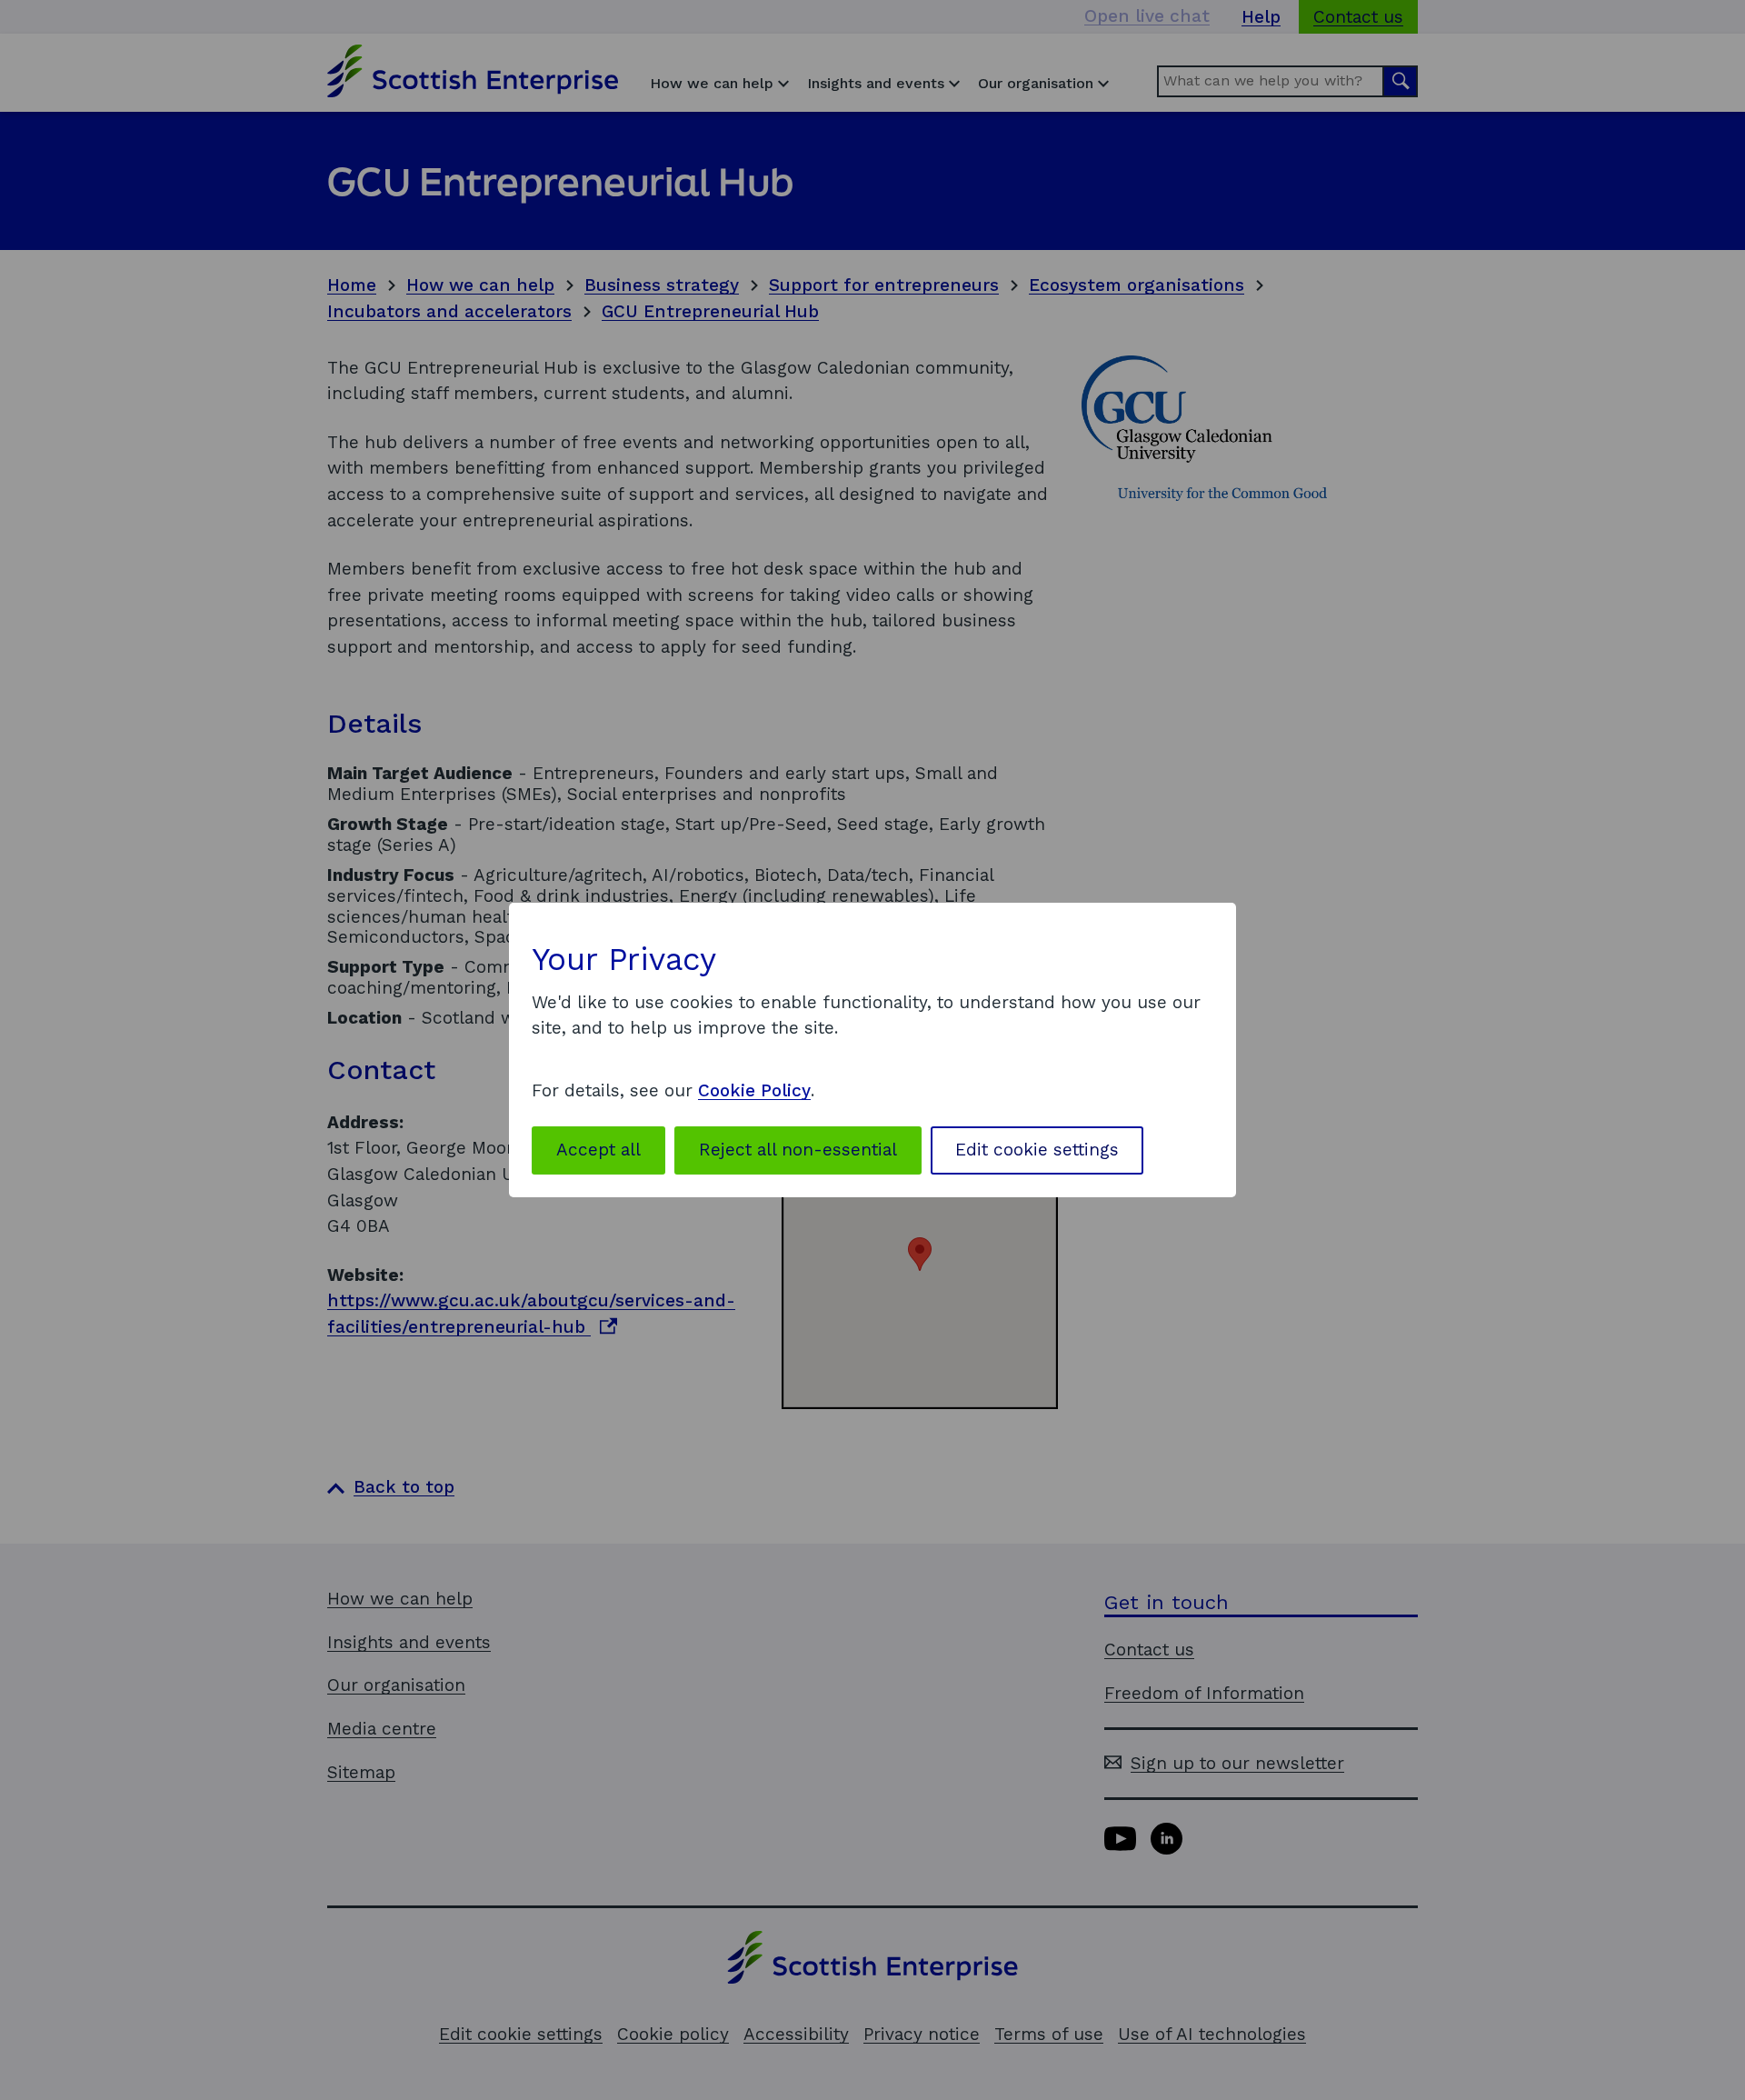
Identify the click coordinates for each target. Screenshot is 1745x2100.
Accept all (598, 1150)
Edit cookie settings (1037, 1150)
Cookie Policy (754, 1090)
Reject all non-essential (798, 1150)
